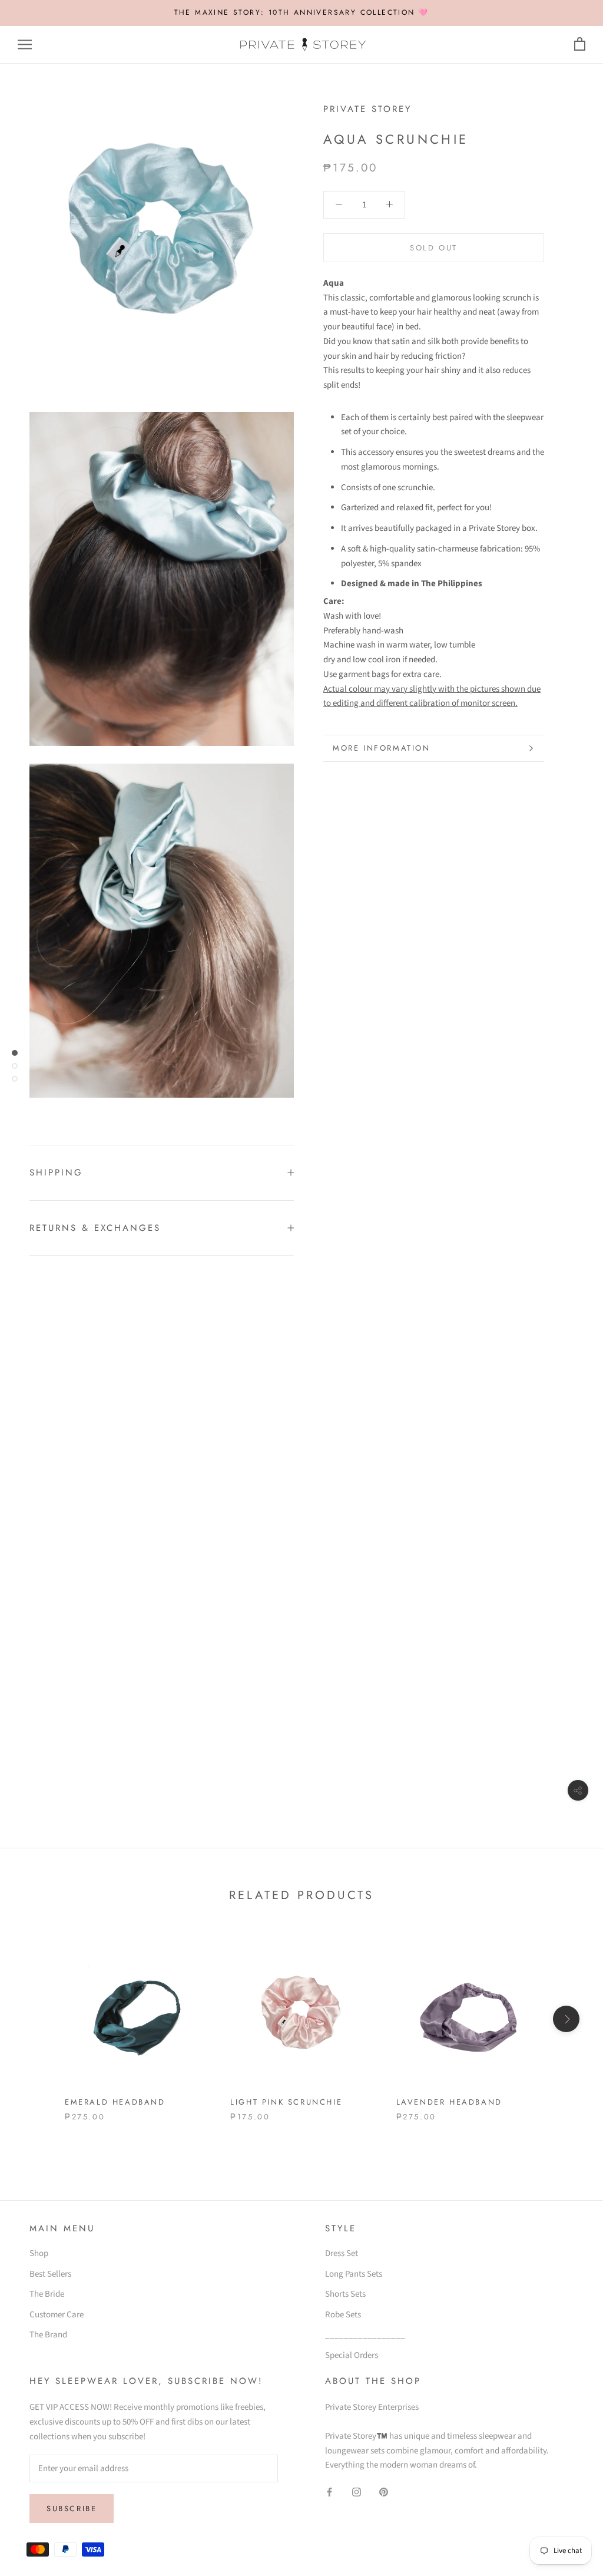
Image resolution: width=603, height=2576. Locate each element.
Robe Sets (343, 2315)
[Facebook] (329, 2492)
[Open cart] (580, 44)
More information (382, 748)
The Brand (48, 2335)
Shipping (56, 1173)
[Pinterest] (384, 2492)
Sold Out (434, 248)
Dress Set (342, 2253)
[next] (566, 2019)
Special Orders (352, 2355)
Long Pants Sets (354, 2274)
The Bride (47, 2294)
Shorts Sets (345, 2294)
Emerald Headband (115, 2102)
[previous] (37, 2019)
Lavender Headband (449, 2102)
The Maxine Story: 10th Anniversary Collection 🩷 (302, 12)
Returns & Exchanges (95, 1228)
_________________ (365, 2335)
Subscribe (72, 2509)
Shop (39, 2253)
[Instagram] (357, 2492)
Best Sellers (50, 2274)
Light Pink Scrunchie (286, 2102)
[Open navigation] (25, 44)
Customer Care (57, 2315)
